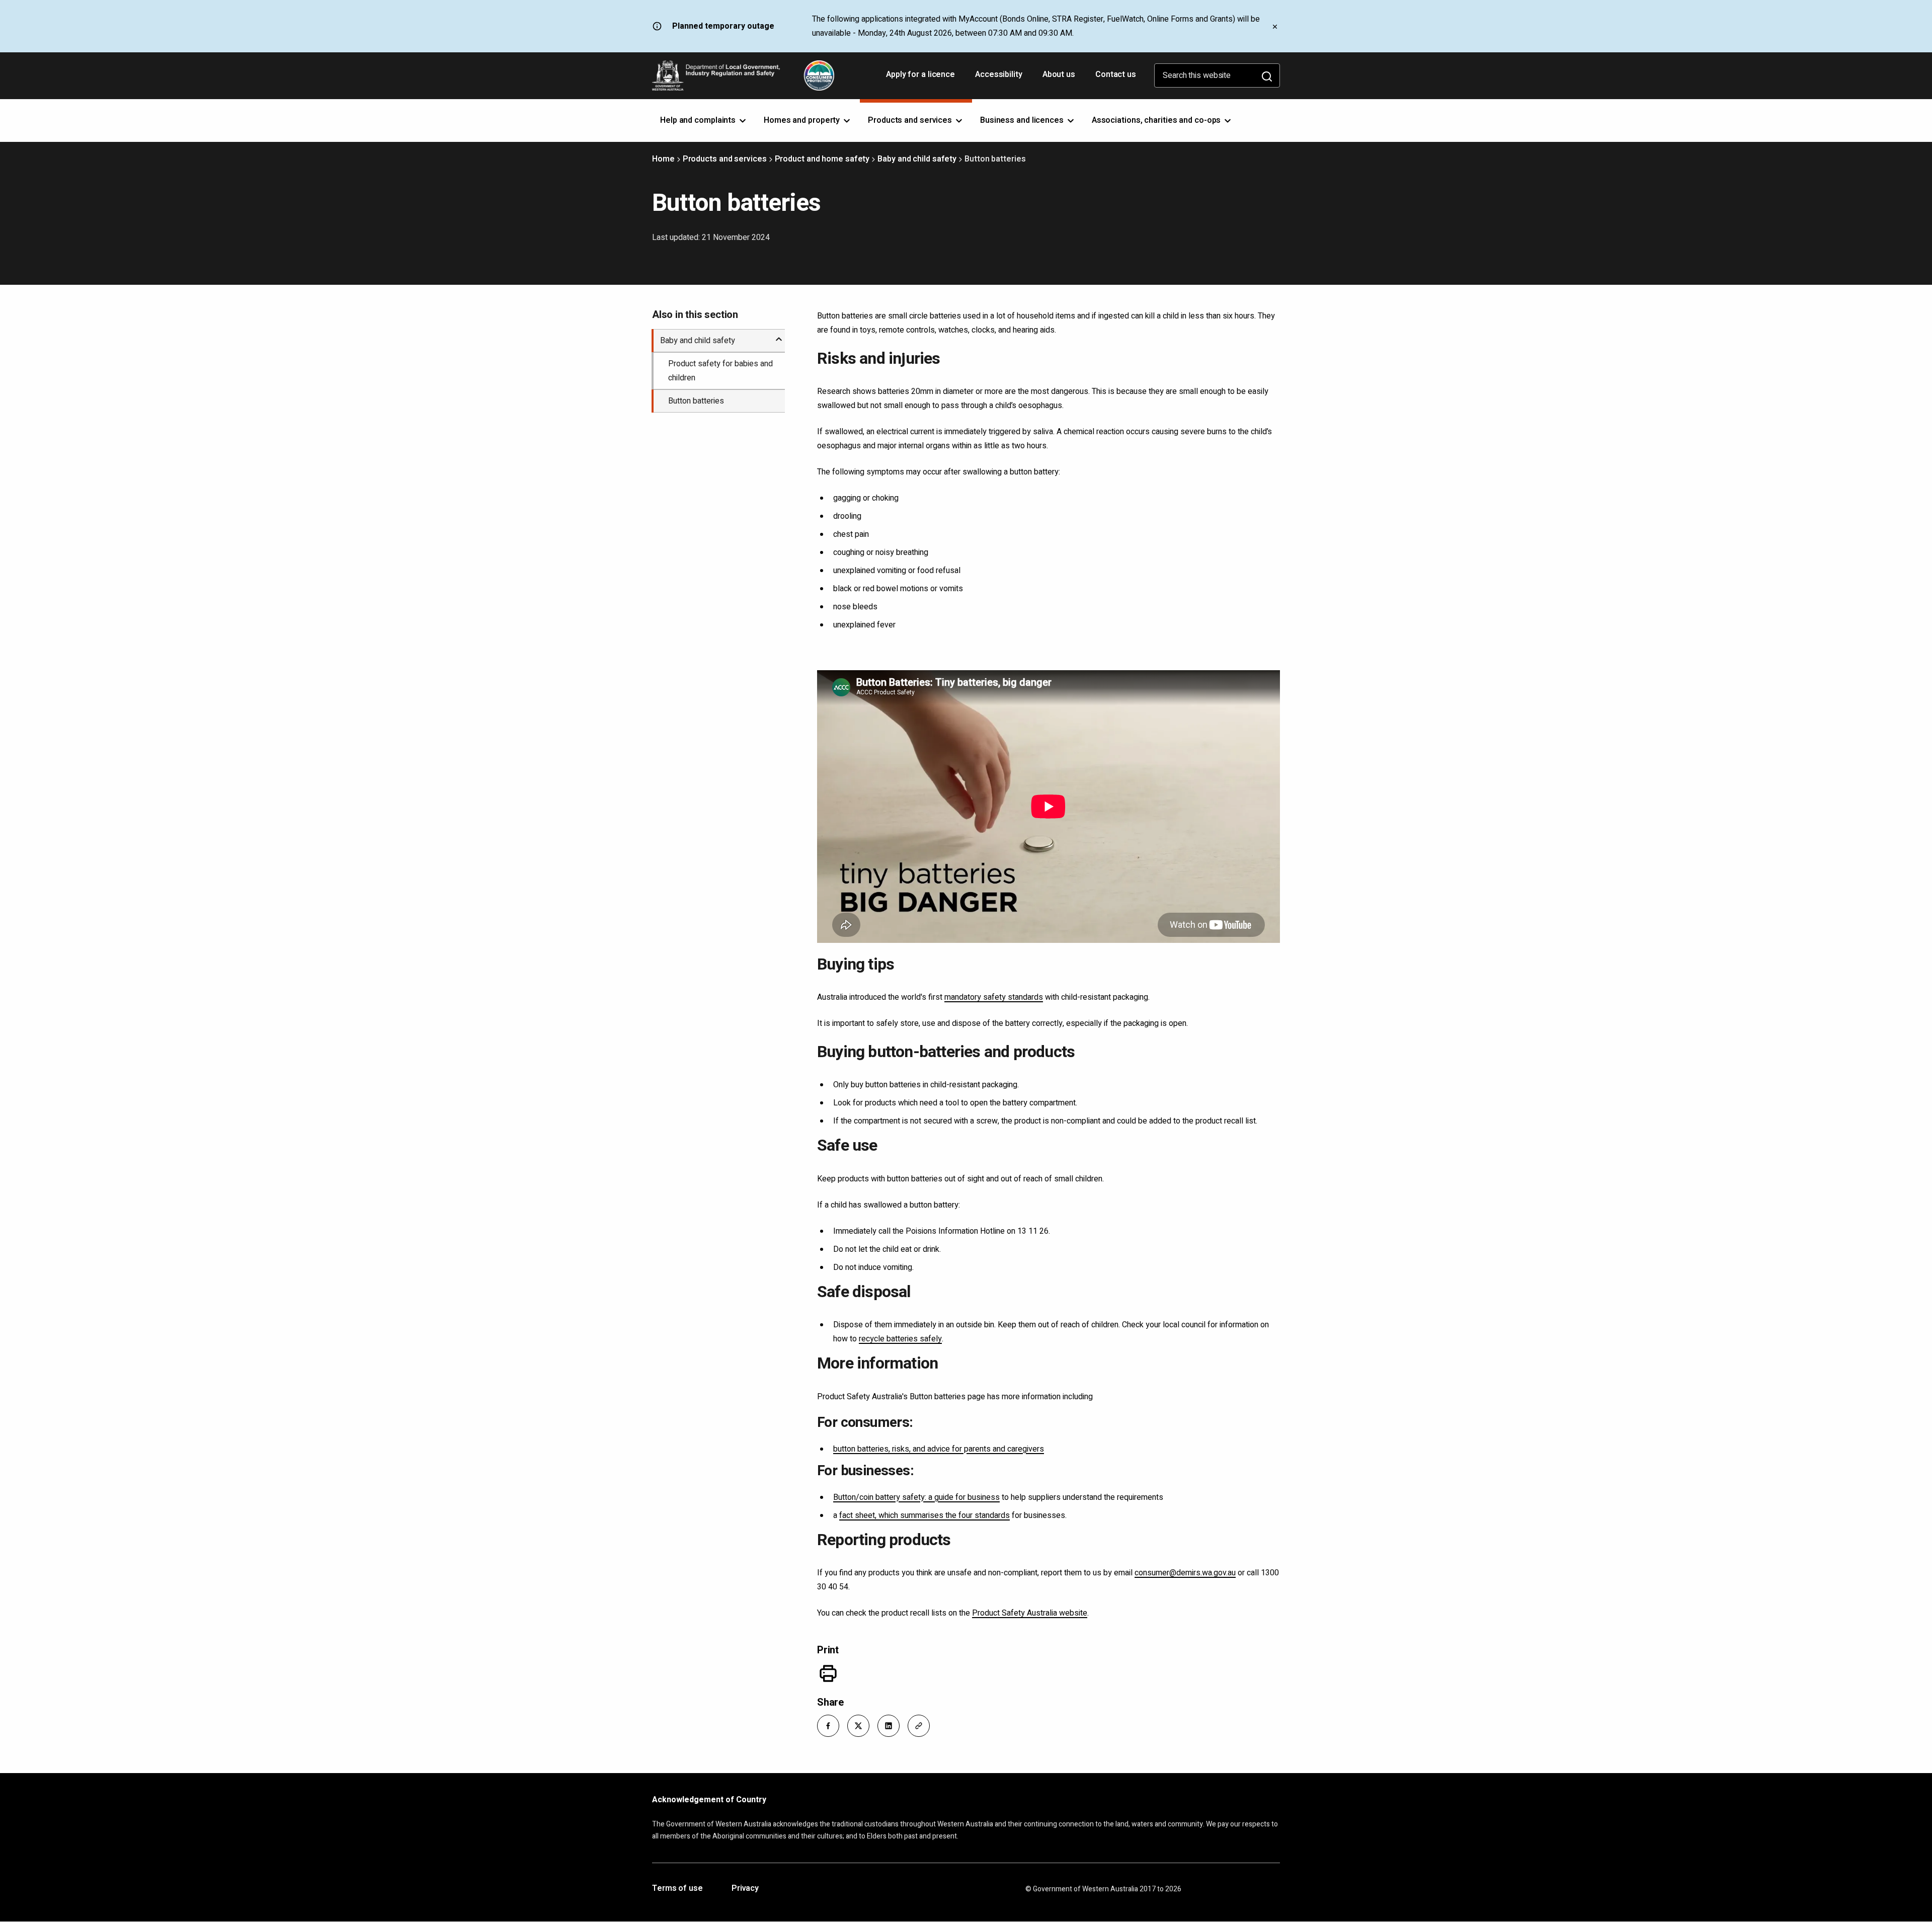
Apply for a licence (921, 78)
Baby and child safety (917, 159)
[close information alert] (1275, 26)
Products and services (725, 159)
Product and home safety (822, 159)
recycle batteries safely (900, 1339)
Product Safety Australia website (1030, 1613)
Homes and (803, 120)
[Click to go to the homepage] (743, 75)
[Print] (828, 1673)
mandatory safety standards (994, 997)
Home (663, 159)
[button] (828, 1726)
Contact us (1116, 74)
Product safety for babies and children (720, 371)
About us (1059, 74)
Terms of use (677, 1889)
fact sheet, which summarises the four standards (924, 1515)
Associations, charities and (1157, 120)
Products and (911, 120)
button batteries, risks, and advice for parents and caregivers (939, 1449)
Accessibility (1000, 78)
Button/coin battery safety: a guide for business (916, 1497)
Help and (699, 120)
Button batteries (696, 401)
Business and (1023, 120)
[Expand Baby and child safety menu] (779, 335)
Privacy (745, 1889)
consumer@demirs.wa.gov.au (1185, 1573)
